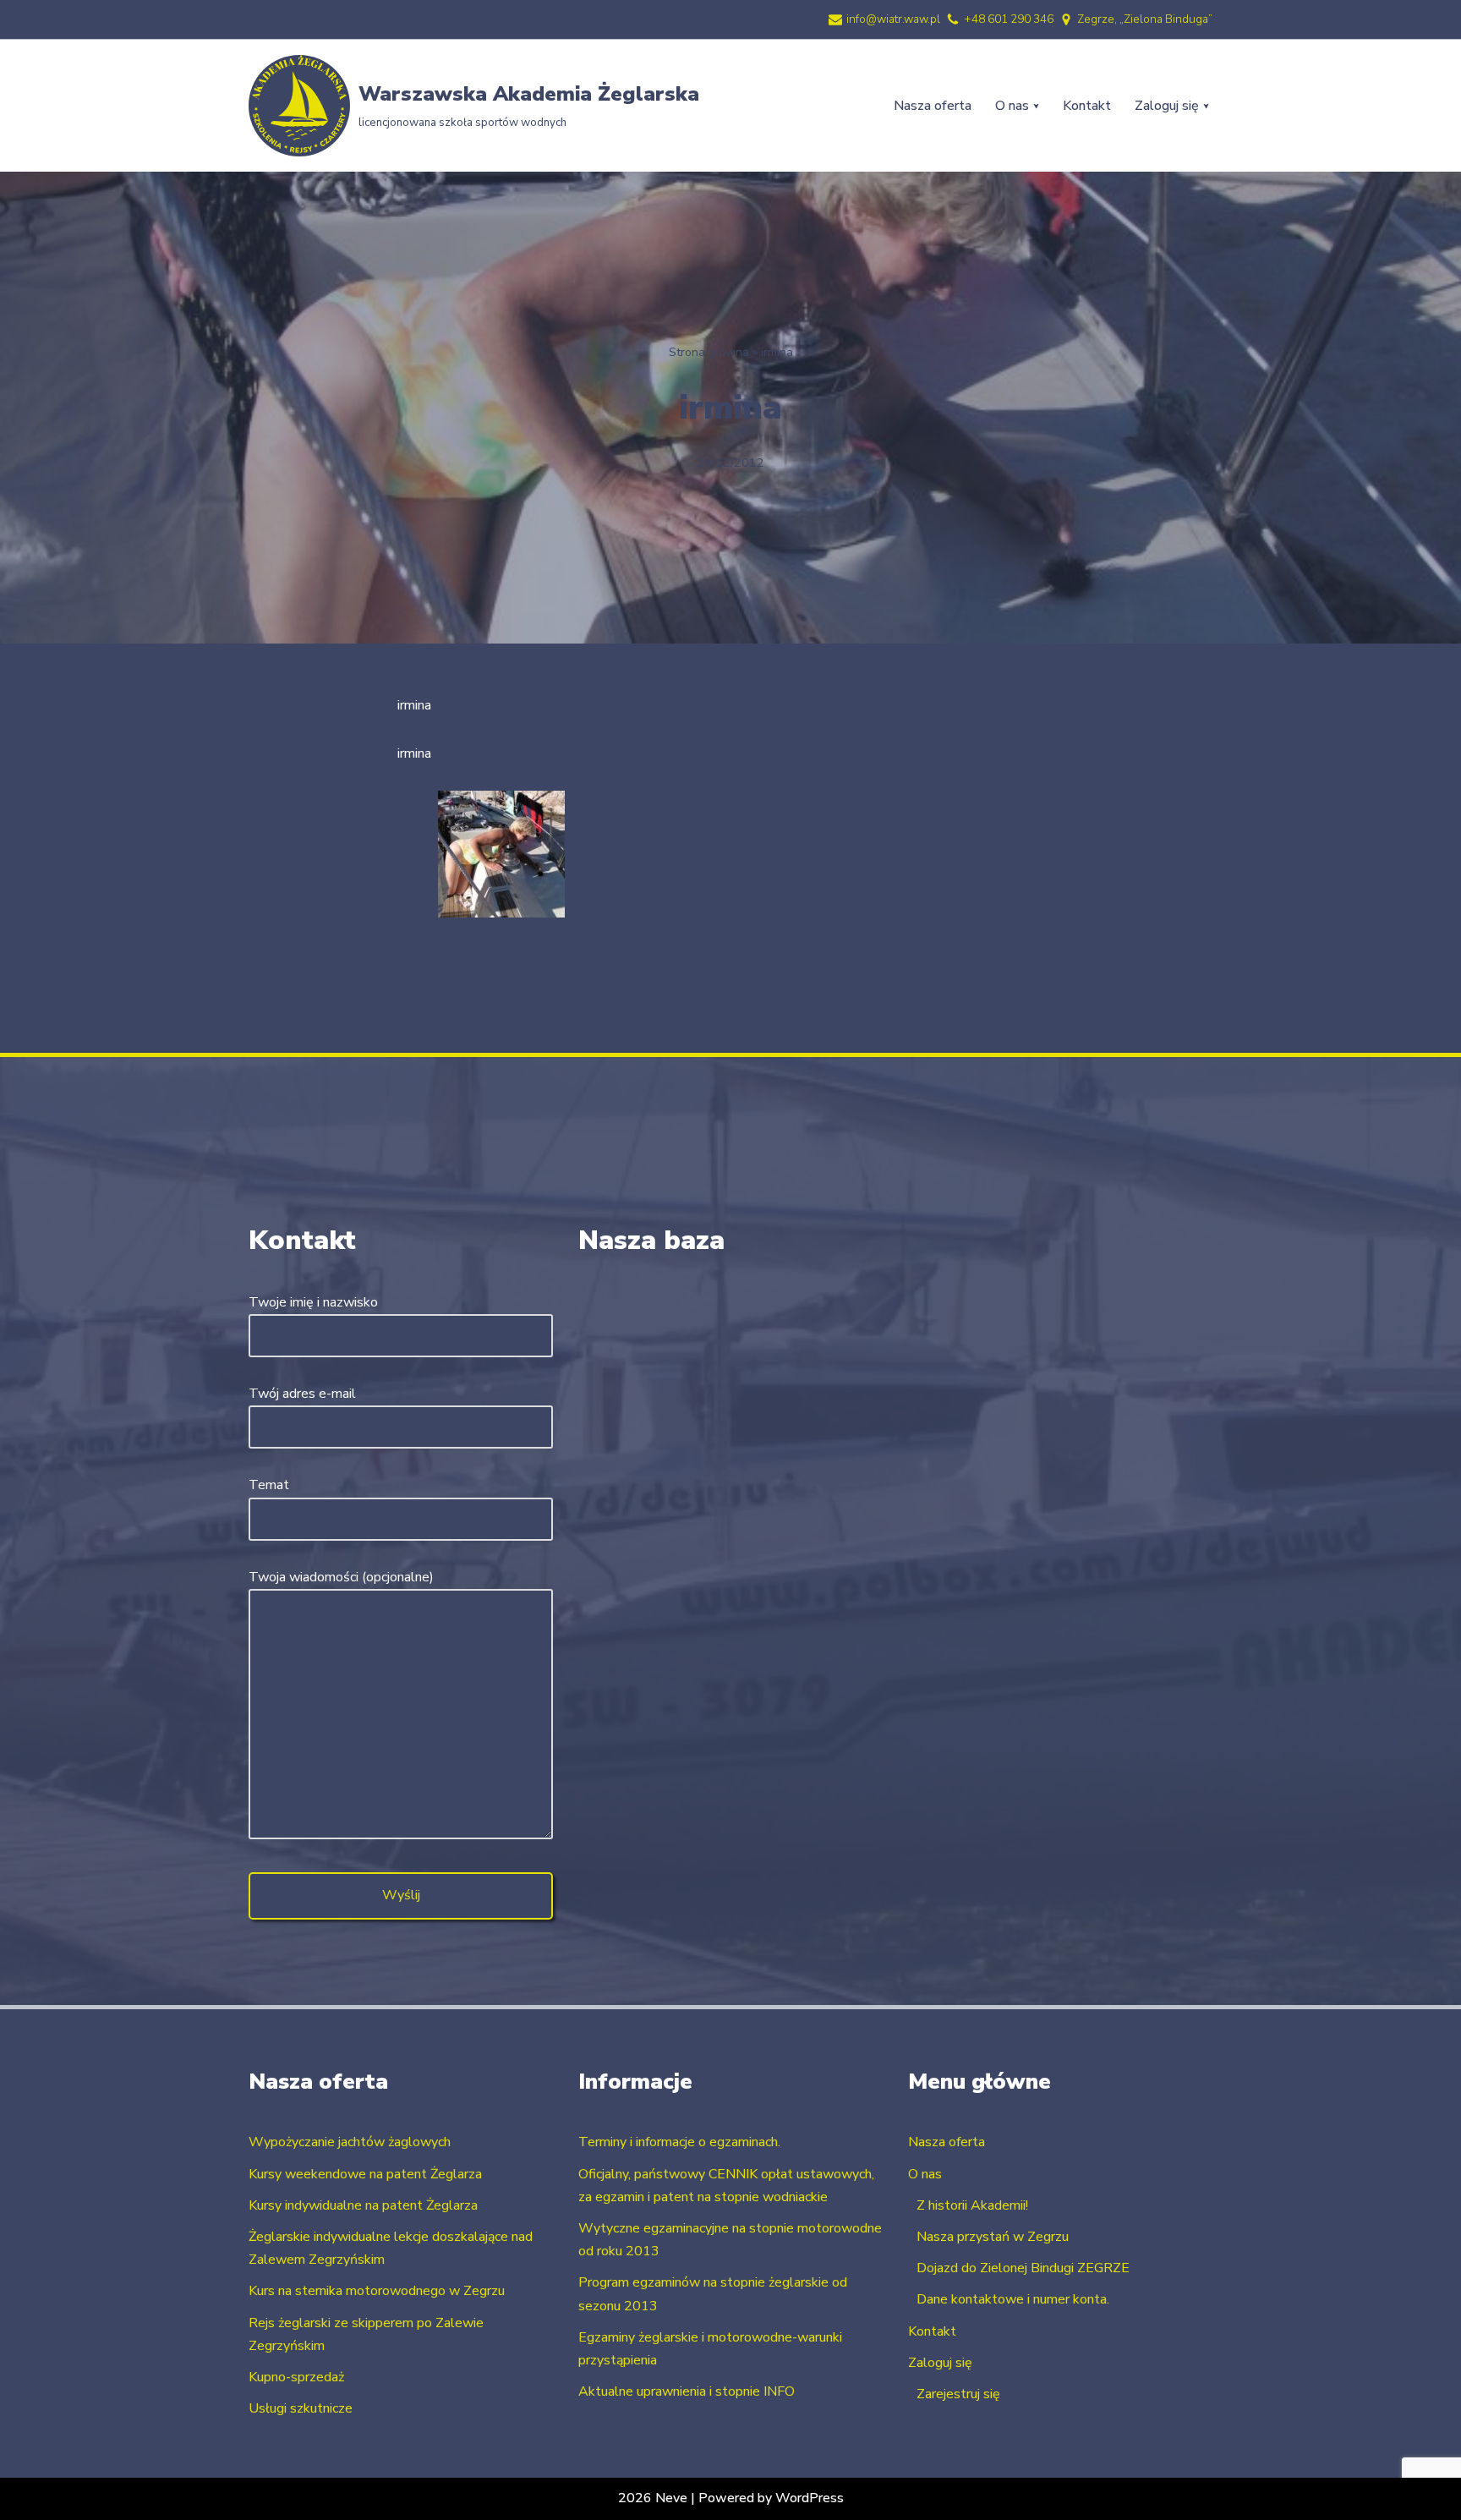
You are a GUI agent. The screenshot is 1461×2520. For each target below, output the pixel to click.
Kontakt (1087, 106)
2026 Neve (653, 2498)
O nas (925, 2174)
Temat (269, 1485)
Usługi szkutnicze (301, 2408)
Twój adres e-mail (302, 1394)
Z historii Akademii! (972, 2205)
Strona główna (709, 352)
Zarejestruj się (958, 2394)
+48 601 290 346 (1009, 19)
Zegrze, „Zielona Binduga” (1145, 19)
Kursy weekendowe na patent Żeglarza (365, 2174)
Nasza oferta (933, 106)
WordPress (810, 2498)
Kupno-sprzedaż (296, 2377)
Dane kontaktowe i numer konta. (1013, 2299)
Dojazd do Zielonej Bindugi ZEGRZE (1023, 2268)
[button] (1036, 106)
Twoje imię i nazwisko (313, 1302)
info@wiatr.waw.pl (893, 19)
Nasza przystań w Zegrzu (993, 2237)
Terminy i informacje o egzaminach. (679, 2142)
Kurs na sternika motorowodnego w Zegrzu (377, 2291)
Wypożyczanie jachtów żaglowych (350, 2142)
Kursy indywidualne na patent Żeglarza (363, 2205)
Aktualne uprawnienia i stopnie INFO (687, 2391)
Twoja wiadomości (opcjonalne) (341, 1577)
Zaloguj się (940, 2363)
